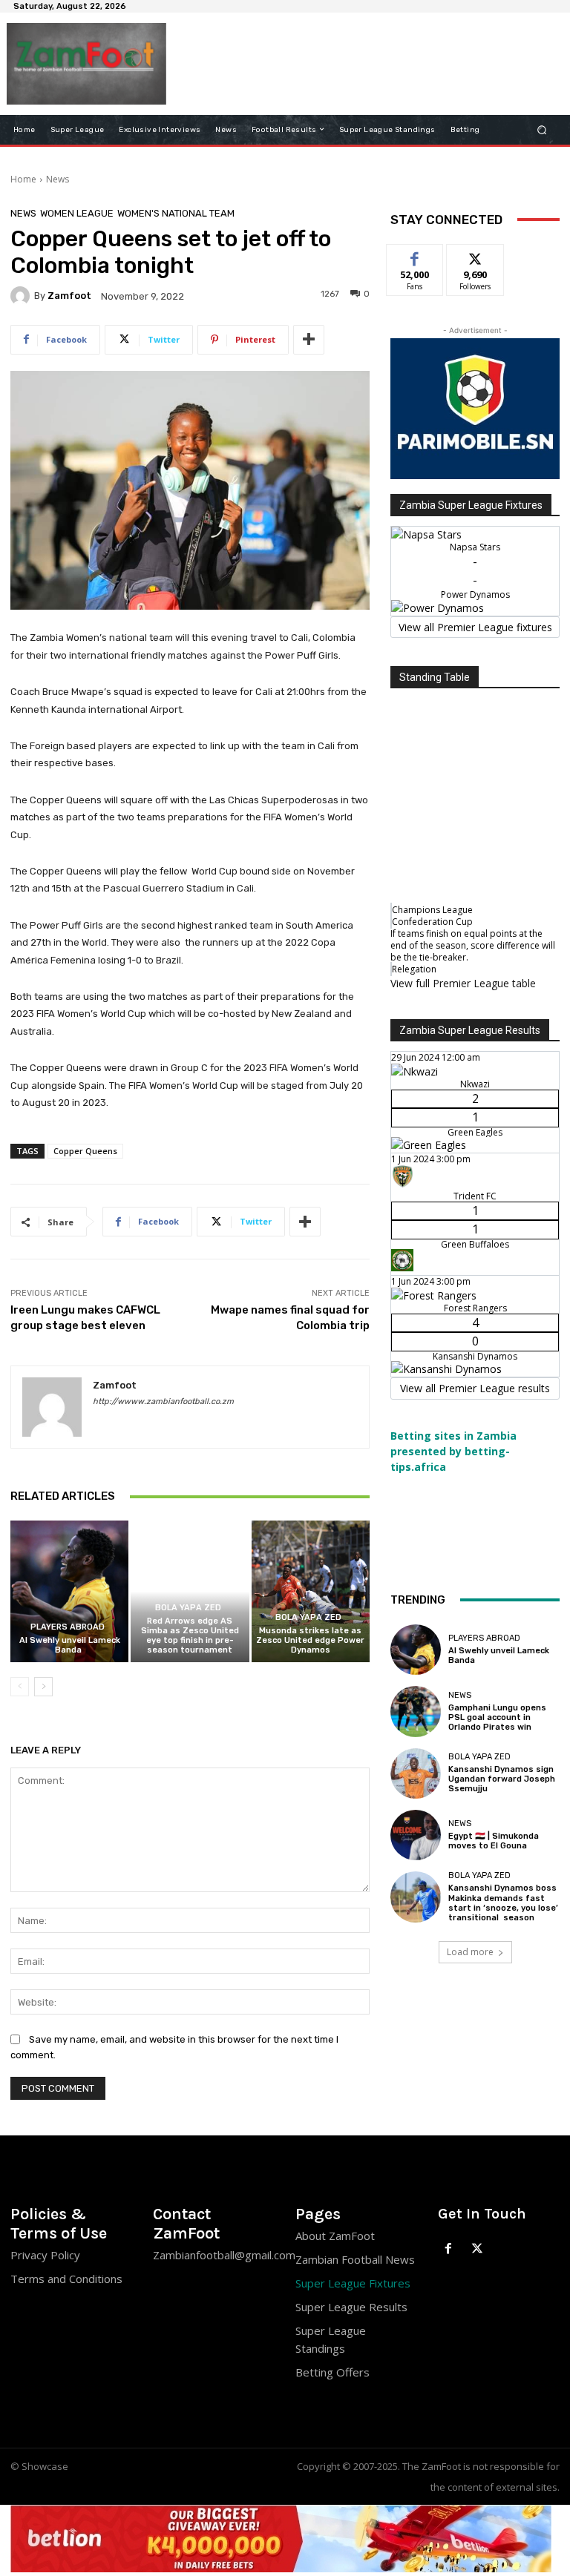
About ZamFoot (335, 2236)
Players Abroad (68, 1627)
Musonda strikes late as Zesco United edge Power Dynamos (310, 1640)
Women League (77, 213)
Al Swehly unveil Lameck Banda (70, 1645)
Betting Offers (332, 2372)
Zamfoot (69, 296)
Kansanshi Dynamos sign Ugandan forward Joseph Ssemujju (502, 1779)
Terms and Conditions (66, 2279)
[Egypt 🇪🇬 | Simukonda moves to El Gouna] (416, 1835)
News (58, 179)
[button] (542, 129)
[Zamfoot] (22, 296)
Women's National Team (176, 213)
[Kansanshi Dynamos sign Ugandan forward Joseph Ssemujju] (416, 1773)
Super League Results (351, 2307)
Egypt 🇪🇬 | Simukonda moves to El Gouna (494, 1841)
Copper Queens (85, 1151)
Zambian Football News (355, 2259)
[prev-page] (20, 1687)
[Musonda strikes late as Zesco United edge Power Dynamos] (311, 1591)
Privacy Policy (45, 2255)
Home (23, 179)
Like (415, 256)
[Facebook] (449, 2249)
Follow (475, 256)
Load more (470, 1952)
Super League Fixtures (353, 2283)
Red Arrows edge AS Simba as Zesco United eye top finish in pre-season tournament (190, 1636)
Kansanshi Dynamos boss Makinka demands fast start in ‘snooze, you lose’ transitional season (503, 1903)
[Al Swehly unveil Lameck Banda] (69, 1591)
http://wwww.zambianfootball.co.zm (163, 1401)
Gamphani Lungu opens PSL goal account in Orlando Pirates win (497, 1717)
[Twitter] (478, 2249)
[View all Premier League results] (475, 1023)
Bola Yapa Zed (188, 1608)
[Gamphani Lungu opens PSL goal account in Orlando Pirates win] (416, 1711)
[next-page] (43, 1687)
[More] (309, 340)
